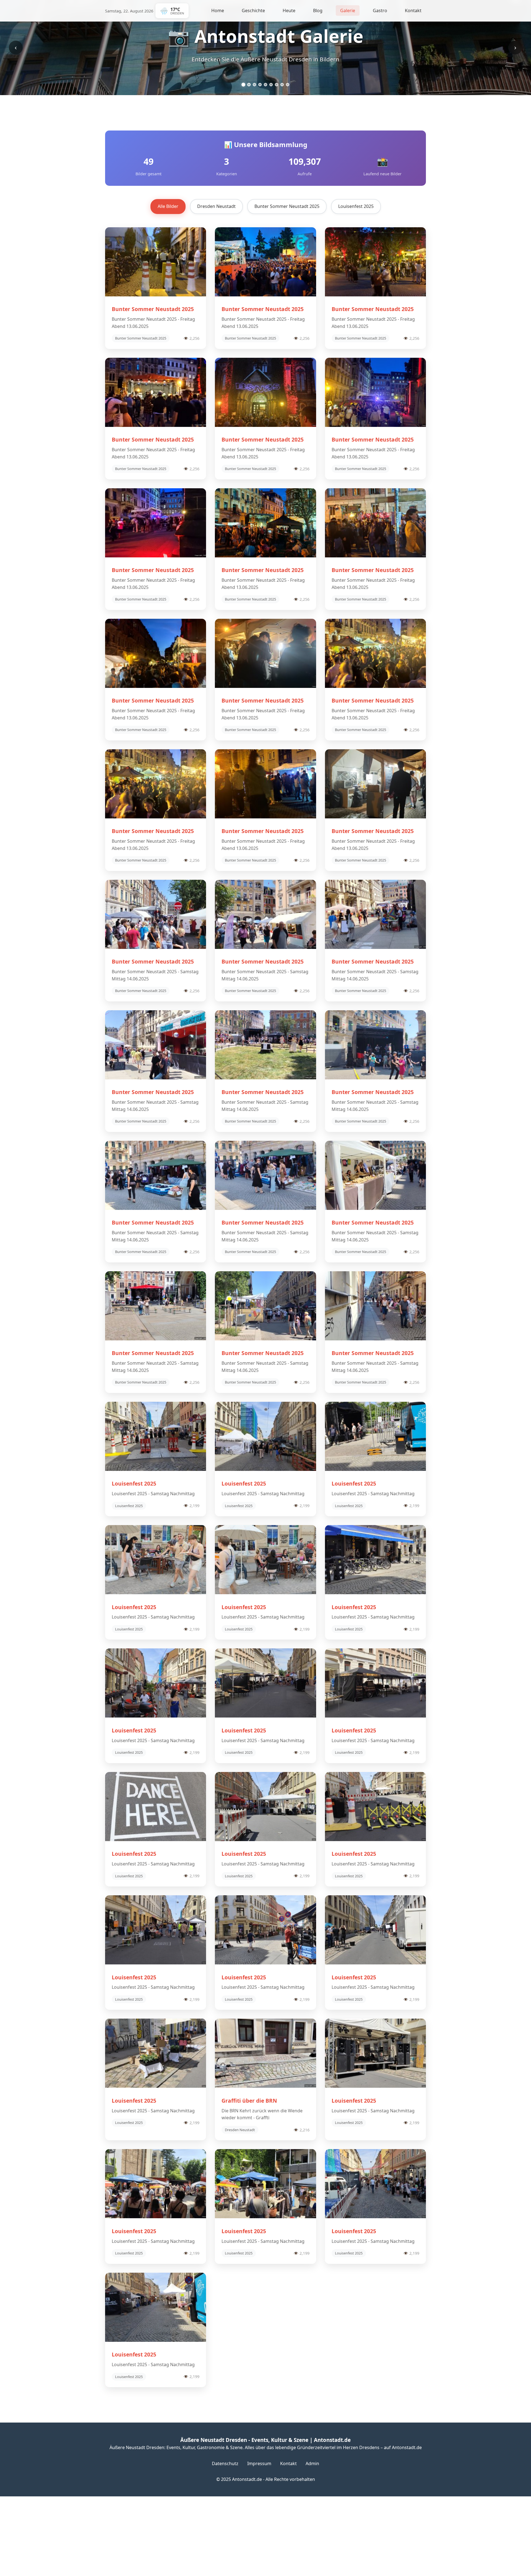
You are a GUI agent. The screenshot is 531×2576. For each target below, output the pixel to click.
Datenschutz (225, 2463)
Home (218, 11)
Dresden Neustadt (216, 206)
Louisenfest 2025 (356, 206)
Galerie (348, 11)
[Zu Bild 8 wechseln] (282, 85)
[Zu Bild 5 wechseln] (265, 85)
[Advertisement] (166, 2535)
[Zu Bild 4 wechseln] (260, 84)
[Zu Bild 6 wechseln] (271, 85)
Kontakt (413, 11)
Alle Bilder (168, 206)
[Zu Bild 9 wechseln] (288, 85)
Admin (312, 2463)
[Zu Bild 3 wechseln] (254, 85)
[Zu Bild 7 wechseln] (277, 85)
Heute (289, 11)
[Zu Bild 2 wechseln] (249, 85)
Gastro (380, 11)
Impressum (259, 2463)
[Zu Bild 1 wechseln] (243, 85)
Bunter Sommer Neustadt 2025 (287, 206)
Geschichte (253, 11)
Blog (318, 11)
